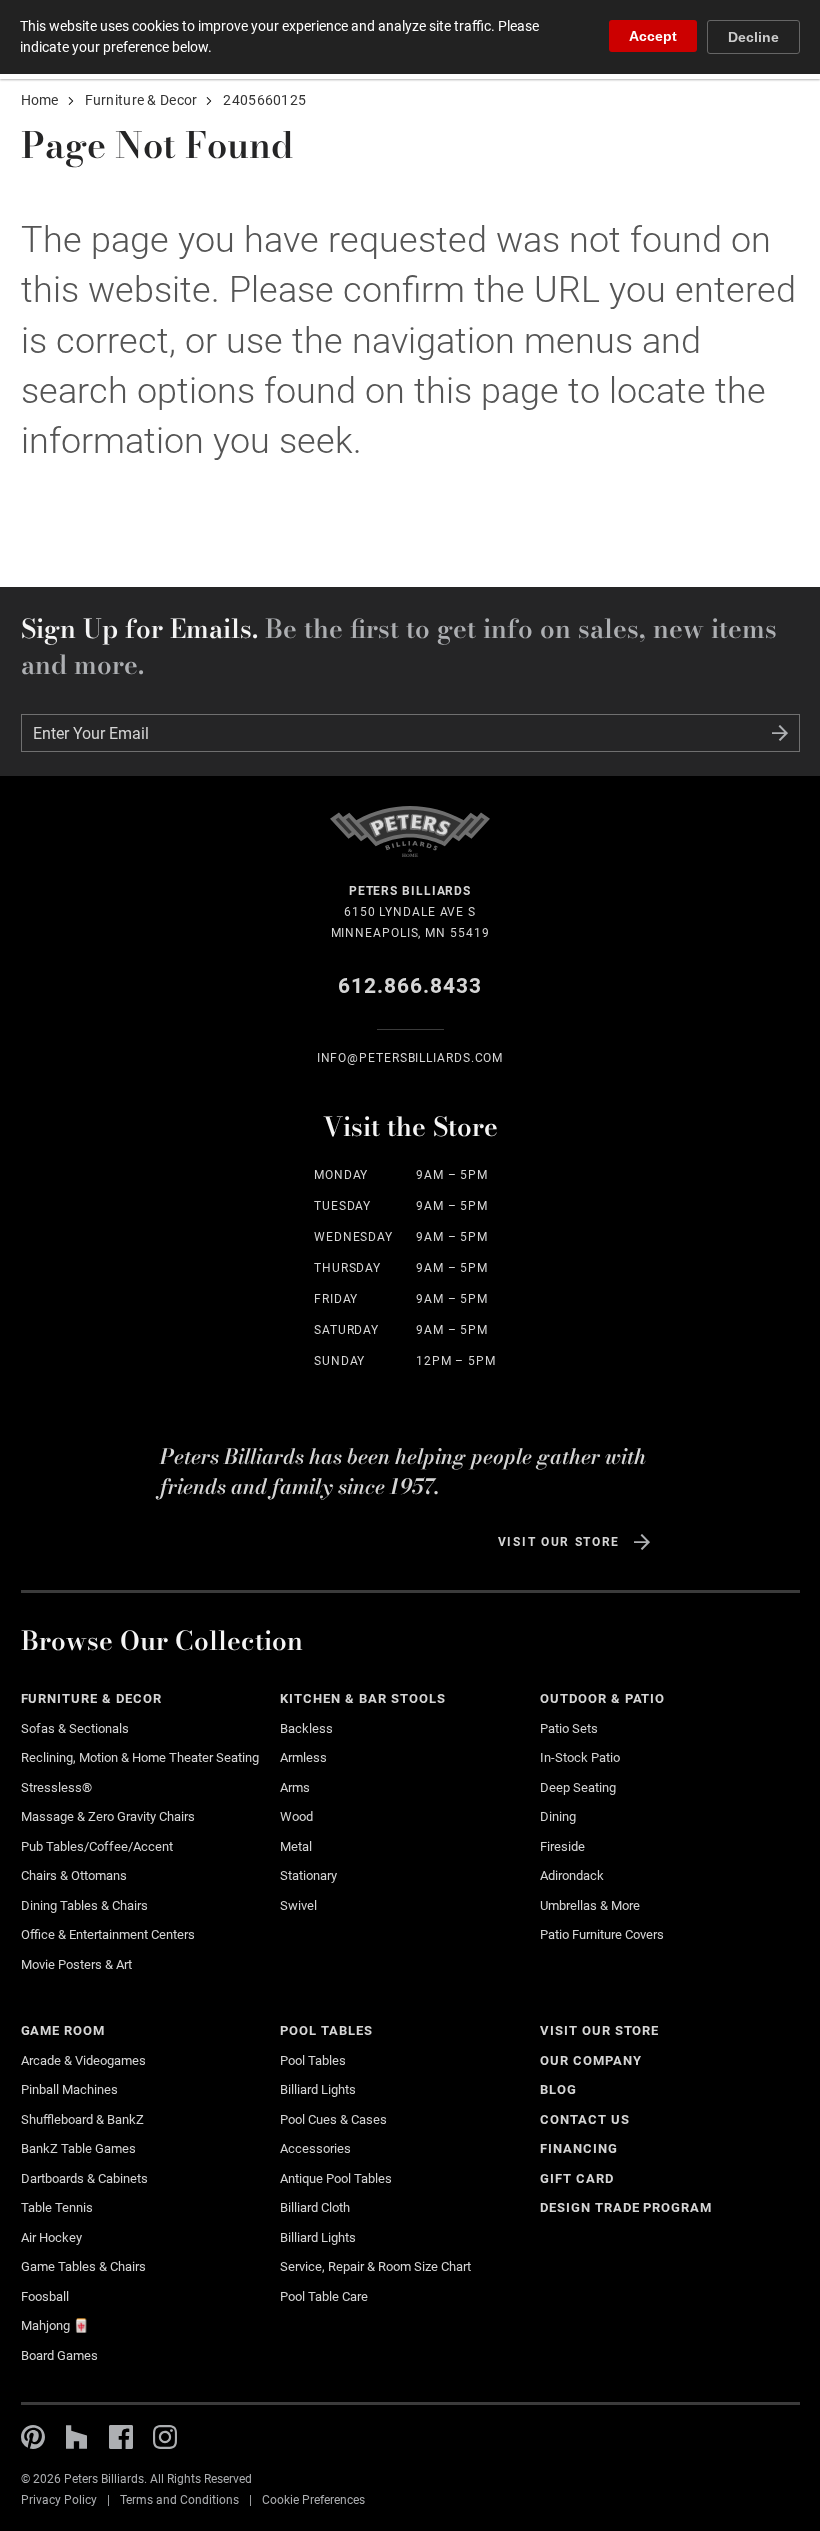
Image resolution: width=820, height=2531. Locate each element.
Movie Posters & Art (76, 1964)
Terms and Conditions (179, 2500)
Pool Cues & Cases (333, 2119)
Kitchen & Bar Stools (362, 1698)
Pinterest (33, 2437)
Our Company (591, 2060)
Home (40, 100)
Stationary (308, 1875)
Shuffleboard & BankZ (82, 2119)
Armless (303, 1757)
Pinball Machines (69, 2089)
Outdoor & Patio (603, 1698)
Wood (296, 1816)
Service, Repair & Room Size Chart (375, 2266)
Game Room (63, 2030)
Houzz (77, 2437)
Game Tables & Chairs (83, 2266)
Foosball (45, 2296)
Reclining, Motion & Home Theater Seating (140, 1757)
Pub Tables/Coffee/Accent (97, 1846)
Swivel (298, 1905)
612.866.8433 (410, 986)
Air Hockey (51, 2237)
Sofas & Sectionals (75, 1728)
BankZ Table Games (78, 2148)
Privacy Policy (59, 2500)
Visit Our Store (559, 1542)
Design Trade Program (626, 2207)
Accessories (315, 2148)
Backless (306, 1728)
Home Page (410, 843)
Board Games (59, 2355)
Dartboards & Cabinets (84, 2178)
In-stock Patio (580, 1757)
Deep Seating (578, 1787)
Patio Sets (569, 1728)
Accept (653, 36)
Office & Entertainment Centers (108, 1934)
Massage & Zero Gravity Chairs (108, 1816)
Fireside (562, 1846)
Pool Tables (326, 2030)
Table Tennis (57, 2207)
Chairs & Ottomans (74, 1875)
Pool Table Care (324, 2296)
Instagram (165, 2437)
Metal (296, 1846)
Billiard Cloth (315, 2207)
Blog (558, 2089)
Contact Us (585, 2119)
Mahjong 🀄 (55, 2325)
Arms (295, 1787)
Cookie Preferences (313, 2500)
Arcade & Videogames (83, 2060)
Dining (558, 1816)
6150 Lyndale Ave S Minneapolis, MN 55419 (410, 912)
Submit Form (780, 733)
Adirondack (572, 1875)
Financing (579, 2148)
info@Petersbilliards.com (410, 1058)
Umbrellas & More (590, 1905)
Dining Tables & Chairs (84, 1905)
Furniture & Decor (141, 100)
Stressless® (56, 1787)
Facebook (121, 2437)
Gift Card (577, 2178)
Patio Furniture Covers (602, 1934)
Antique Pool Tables (336, 2178)
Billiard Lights (318, 2089)
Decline (753, 37)
